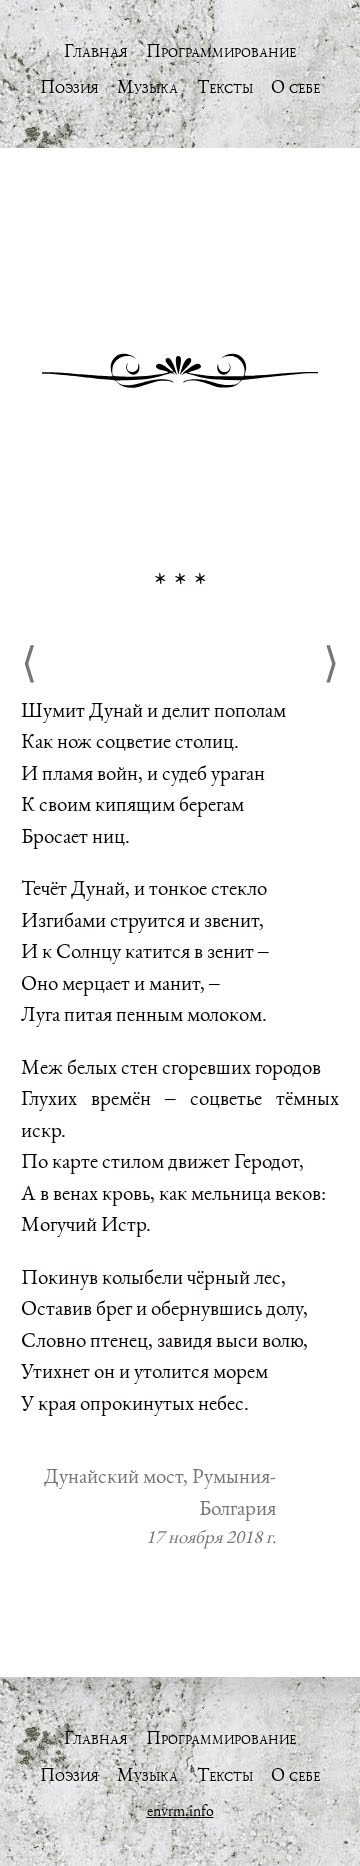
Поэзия (69, 86)
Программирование (221, 50)
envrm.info (180, 1810)
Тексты (225, 86)
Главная (96, 50)
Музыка (147, 86)
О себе (295, 86)
